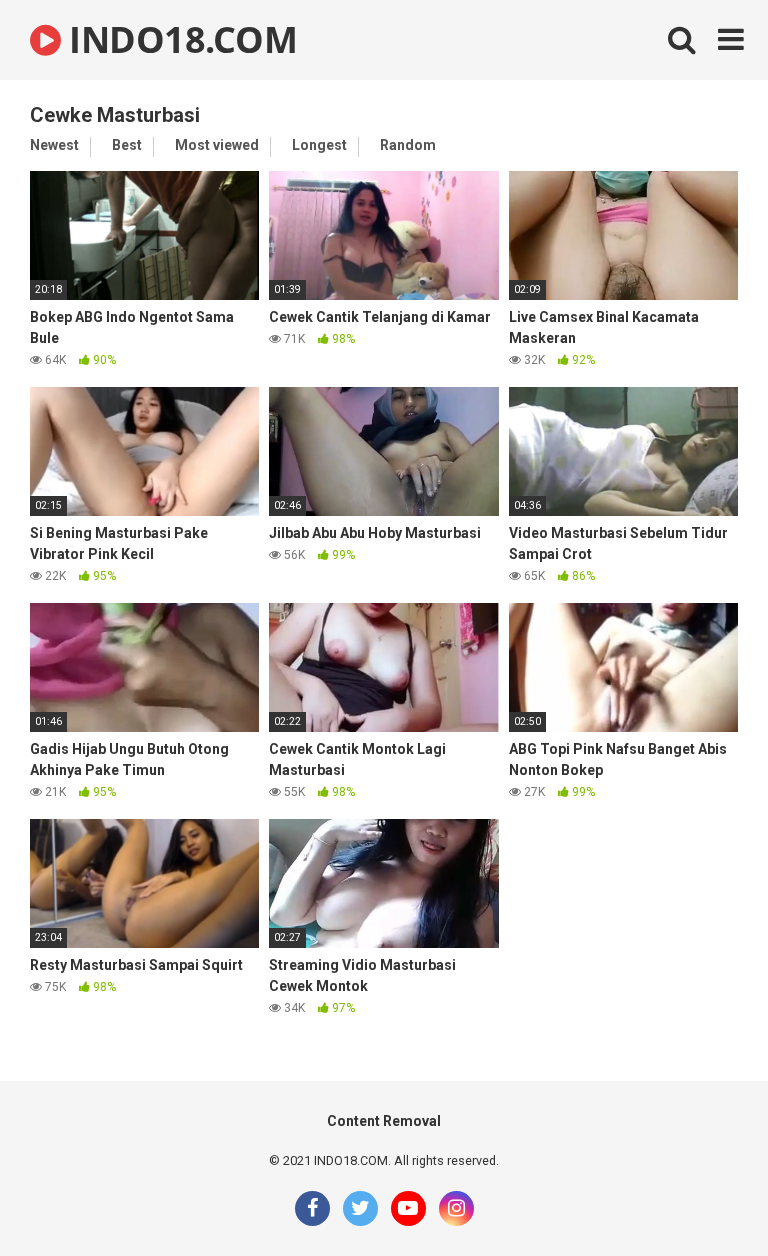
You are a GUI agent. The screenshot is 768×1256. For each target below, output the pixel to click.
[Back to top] (701, 1195)
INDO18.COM (179, 39)
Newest (54, 145)
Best (127, 145)
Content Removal (384, 1121)
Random (408, 145)
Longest (319, 145)
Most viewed (217, 145)
